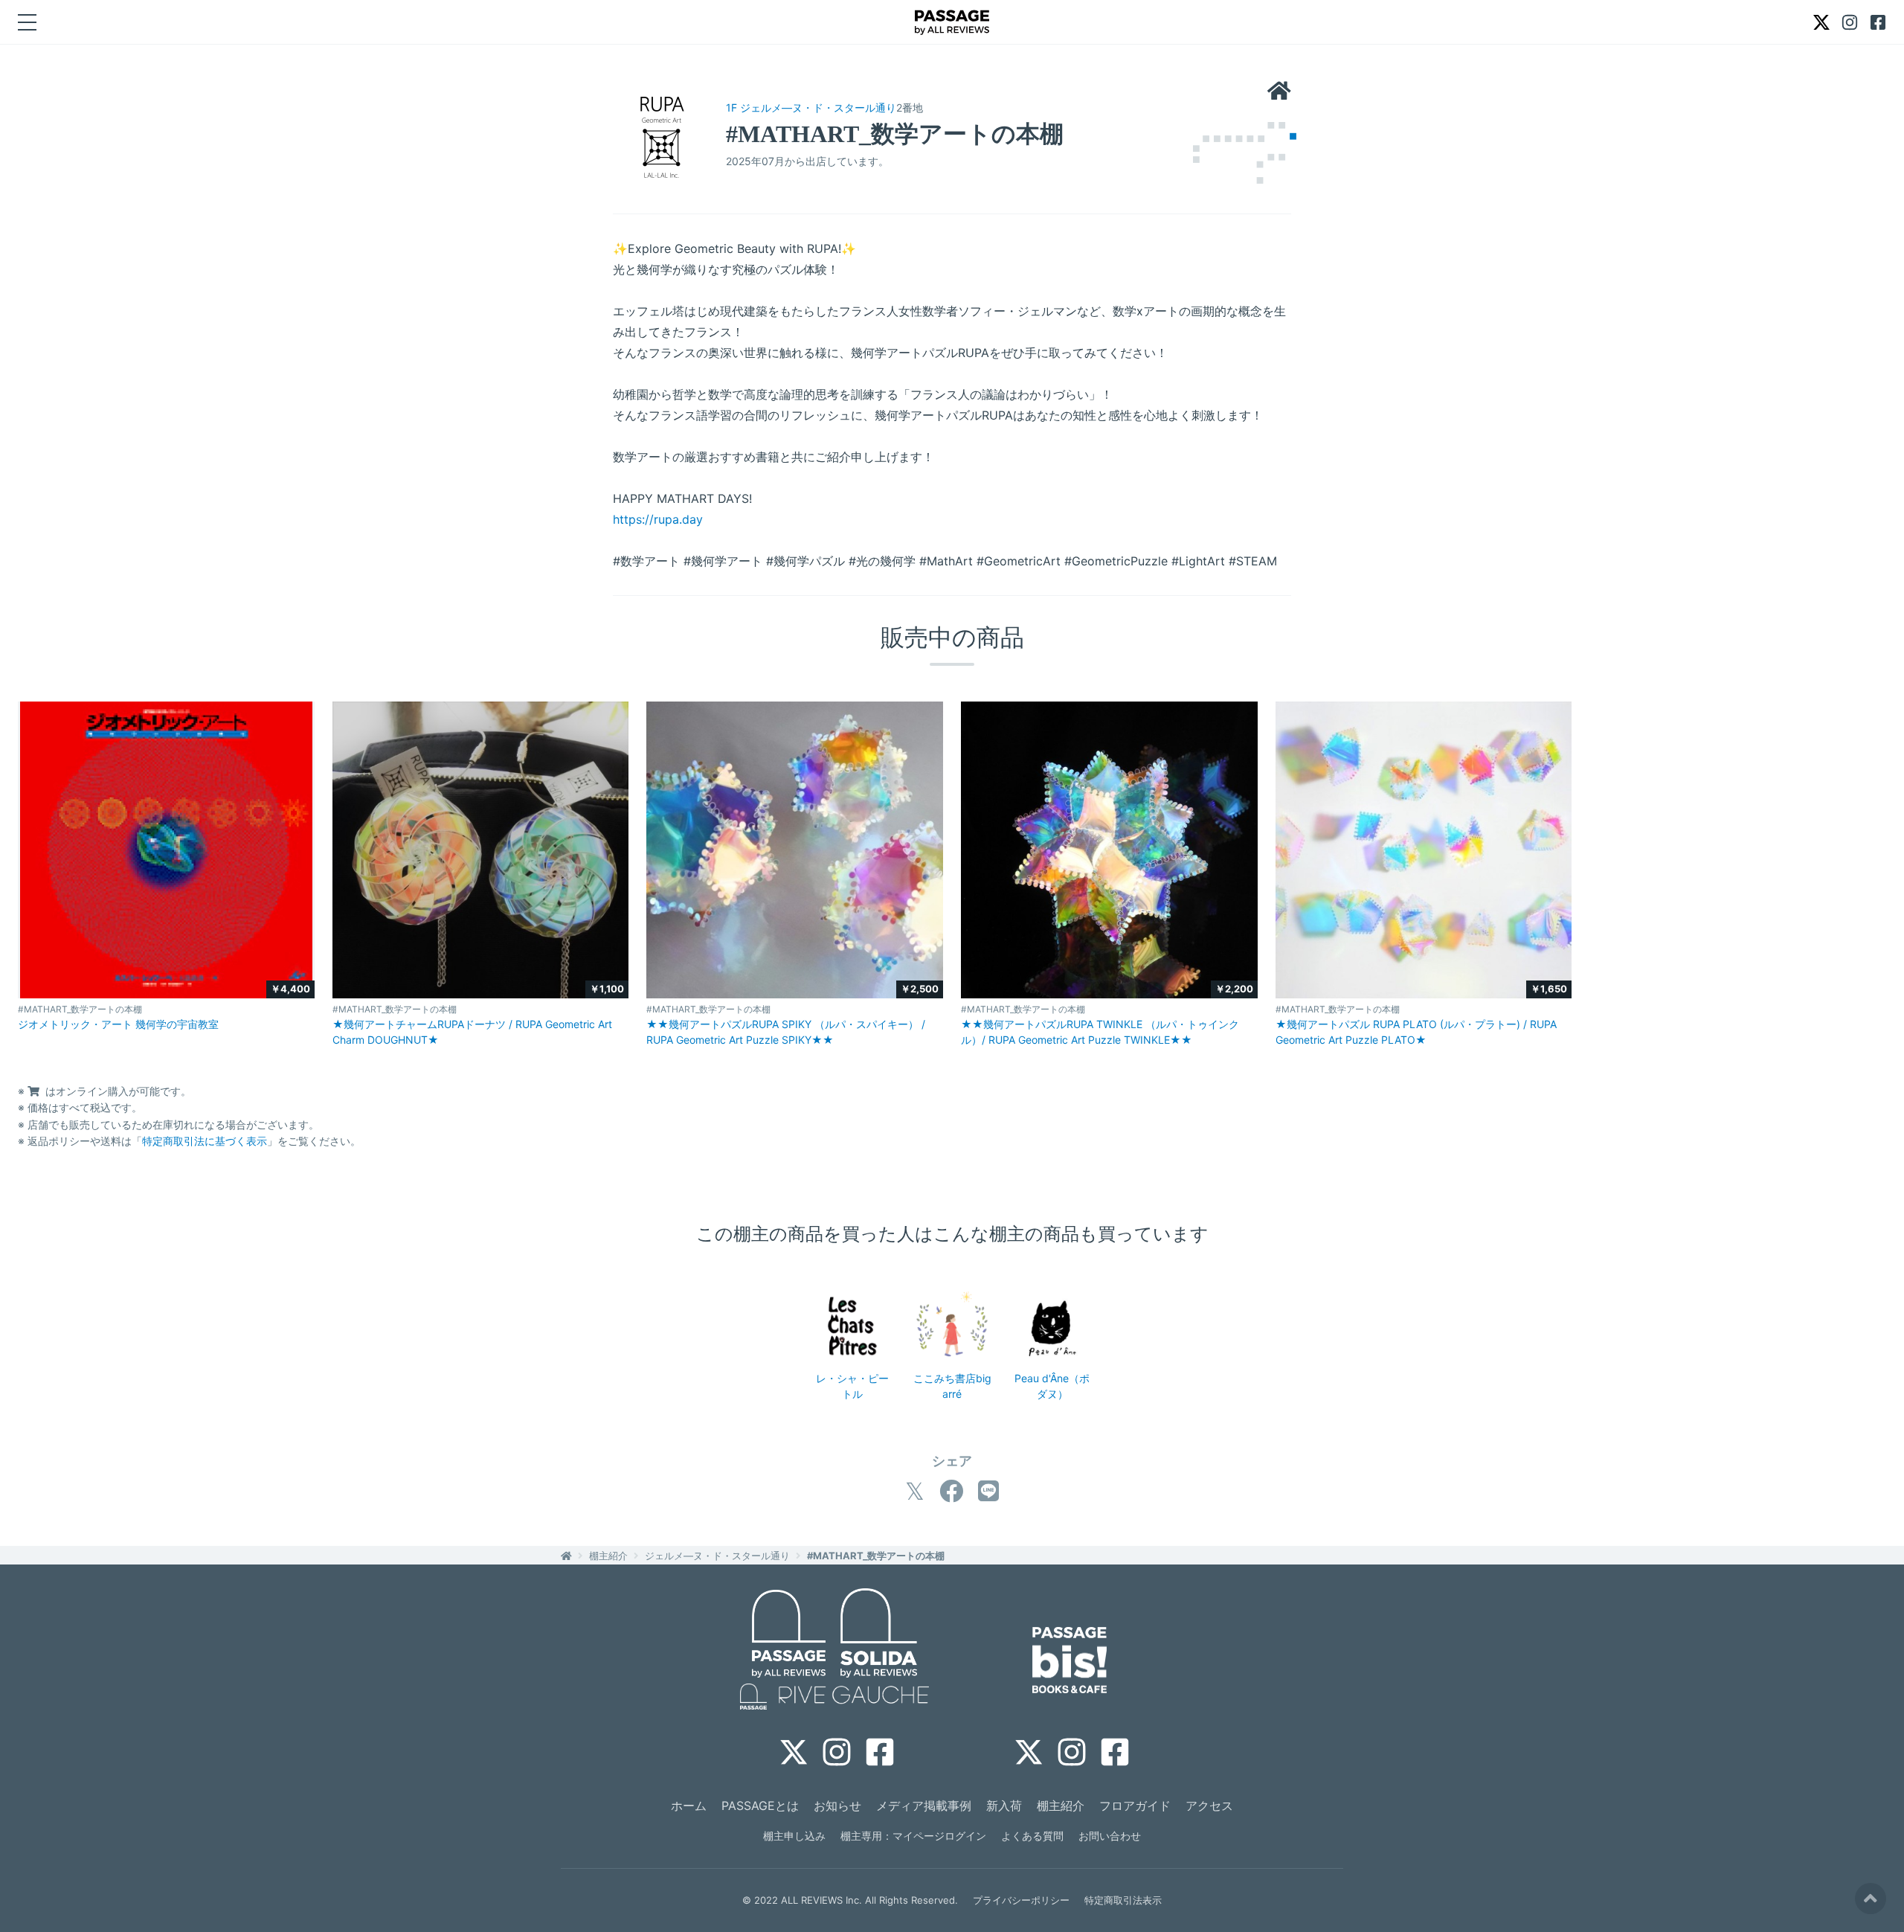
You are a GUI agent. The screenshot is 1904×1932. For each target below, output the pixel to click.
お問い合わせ (1110, 1836)
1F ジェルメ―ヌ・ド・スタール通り (811, 107)
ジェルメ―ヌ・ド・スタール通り (717, 1556)
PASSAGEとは (760, 1806)
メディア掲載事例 (924, 1806)
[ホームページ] (1279, 92)
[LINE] (988, 1491)
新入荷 (1004, 1806)
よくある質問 (1032, 1836)
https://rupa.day (658, 519)
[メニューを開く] (27, 22)
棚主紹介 (608, 1556)
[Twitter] (915, 1491)
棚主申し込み (794, 1836)
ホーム (689, 1806)
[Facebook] (951, 1491)
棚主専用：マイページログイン (913, 1836)
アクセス (1209, 1806)
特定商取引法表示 (1123, 1900)
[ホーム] (566, 1556)
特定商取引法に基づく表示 (205, 1141)
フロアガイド (1135, 1806)
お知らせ (837, 1806)
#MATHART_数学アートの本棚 (876, 1556)
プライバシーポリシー (1021, 1900)
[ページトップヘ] (1871, 1899)
